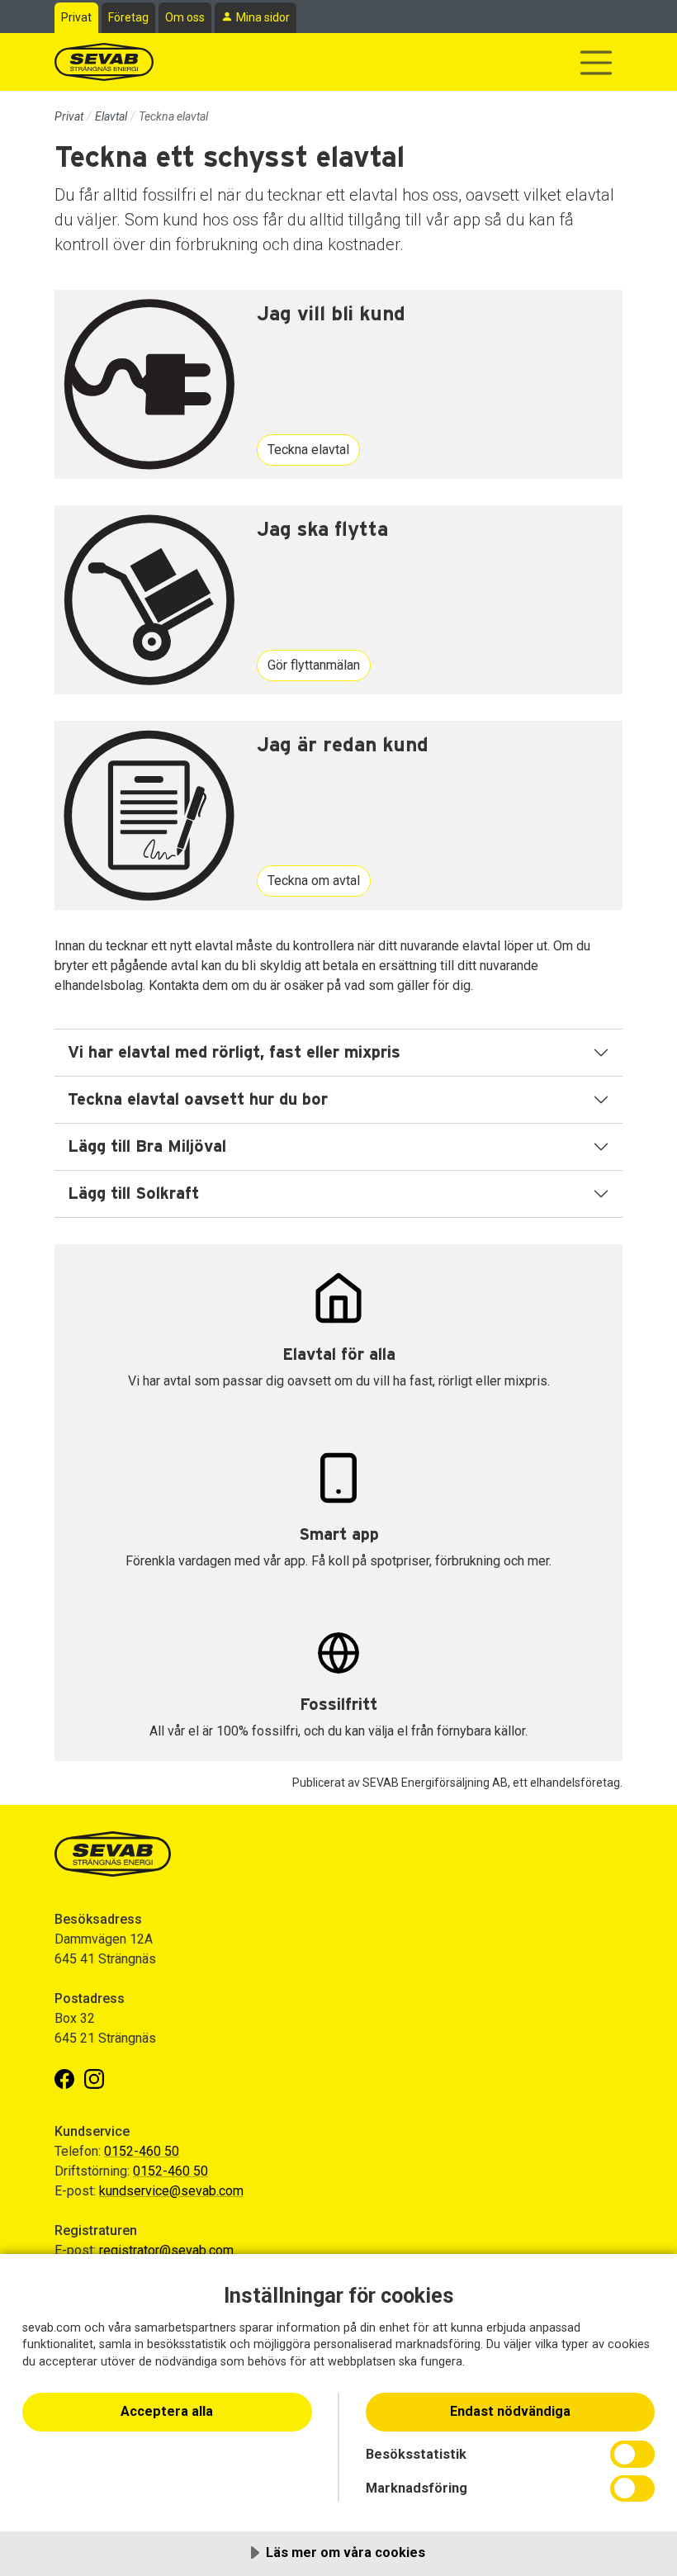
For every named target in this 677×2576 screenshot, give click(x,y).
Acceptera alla (167, 2411)
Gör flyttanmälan (314, 665)
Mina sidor (263, 17)
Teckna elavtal (308, 450)
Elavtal (111, 116)
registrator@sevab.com (166, 2250)
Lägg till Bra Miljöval (147, 1147)
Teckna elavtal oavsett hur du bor (198, 1100)
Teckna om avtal (314, 881)
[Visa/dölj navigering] (596, 63)
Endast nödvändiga (510, 2411)
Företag (128, 17)
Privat (76, 17)
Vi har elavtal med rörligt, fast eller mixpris (234, 1053)
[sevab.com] (104, 62)
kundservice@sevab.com (171, 2191)
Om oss (185, 17)
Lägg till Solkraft (133, 1194)
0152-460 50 (142, 2151)
